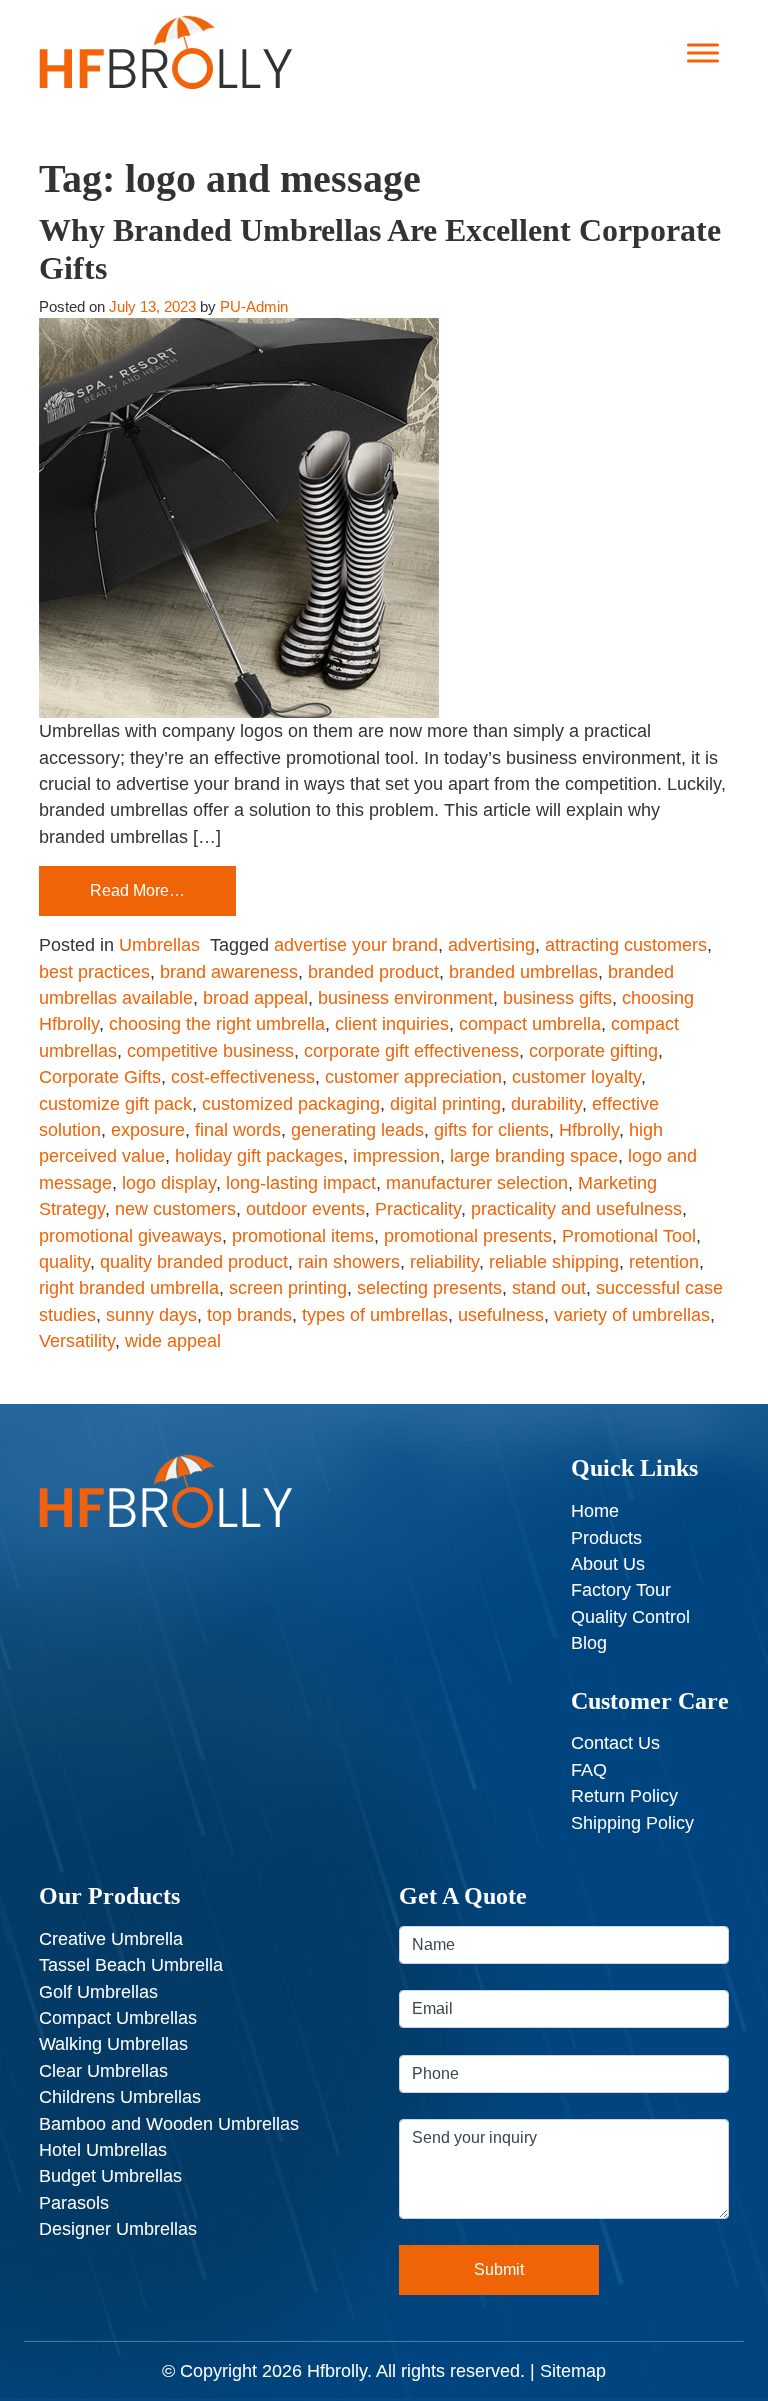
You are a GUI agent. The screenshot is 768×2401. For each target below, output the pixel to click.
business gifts (557, 998)
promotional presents (468, 1236)
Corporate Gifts (100, 1077)
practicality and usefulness (576, 1209)
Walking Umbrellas (113, 2044)
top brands (249, 1315)
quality (64, 1262)
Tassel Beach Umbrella (131, 1965)
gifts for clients (491, 1130)
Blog (589, 1643)
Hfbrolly (589, 1130)
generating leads (357, 1130)
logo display (169, 1183)
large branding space (534, 1156)
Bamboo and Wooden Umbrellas (169, 2124)
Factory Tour (621, 1590)
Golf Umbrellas (98, 1992)
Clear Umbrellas (103, 2071)
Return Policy (624, 1796)
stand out (549, 1288)
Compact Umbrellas (118, 2018)
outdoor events (305, 1209)
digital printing (445, 1104)
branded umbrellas (523, 972)
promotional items (303, 1236)
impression (396, 1156)
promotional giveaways (130, 1236)
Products (606, 1538)
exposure (148, 1130)
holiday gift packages (259, 1156)
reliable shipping (554, 1262)
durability (546, 1104)
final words (238, 1130)
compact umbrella (530, 1024)
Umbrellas (159, 945)
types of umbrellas (375, 1315)
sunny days (151, 1315)
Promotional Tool (629, 1236)
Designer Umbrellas (118, 2229)
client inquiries (392, 1024)
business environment (405, 998)
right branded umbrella (129, 1288)
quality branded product (194, 1262)
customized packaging (291, 1104)
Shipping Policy (632, 1823)
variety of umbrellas (632, 1315)
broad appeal (255, 998)
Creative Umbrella (111, 1939)
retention (664, 1262)
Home (595, 1511)
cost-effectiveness (243, 1077)
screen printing (288, 1288)
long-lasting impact (301, 1183)
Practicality (418, 1209)
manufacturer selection (477, 1183)
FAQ (589, 1770)
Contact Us (615, 1743)
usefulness (501, 1315)
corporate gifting (593, 1051)
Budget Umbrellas (110, 2176)
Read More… (137, 890)
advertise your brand (356, 945)
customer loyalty (576, 1077)
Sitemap (573, 2371)
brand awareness (229, 972)
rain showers (349, 1262)
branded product (373, 972)
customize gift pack (115, 1104)
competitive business (210, 1051)
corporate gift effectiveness (411, 1051)
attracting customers (626, 945)
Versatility (77, 1341)
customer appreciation (413, 1077)
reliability (444, 1262)
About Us (608, 1564)
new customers (175, 1209)
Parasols (74, 2203)
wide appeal (173, 1341)
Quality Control (630, 1617)
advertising (491, 945)
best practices (94, 972)
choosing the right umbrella (217, 1024)
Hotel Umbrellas (103, 2150)
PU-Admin (254, 306)
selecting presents (429, 1288)
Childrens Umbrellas (120, 2097)
